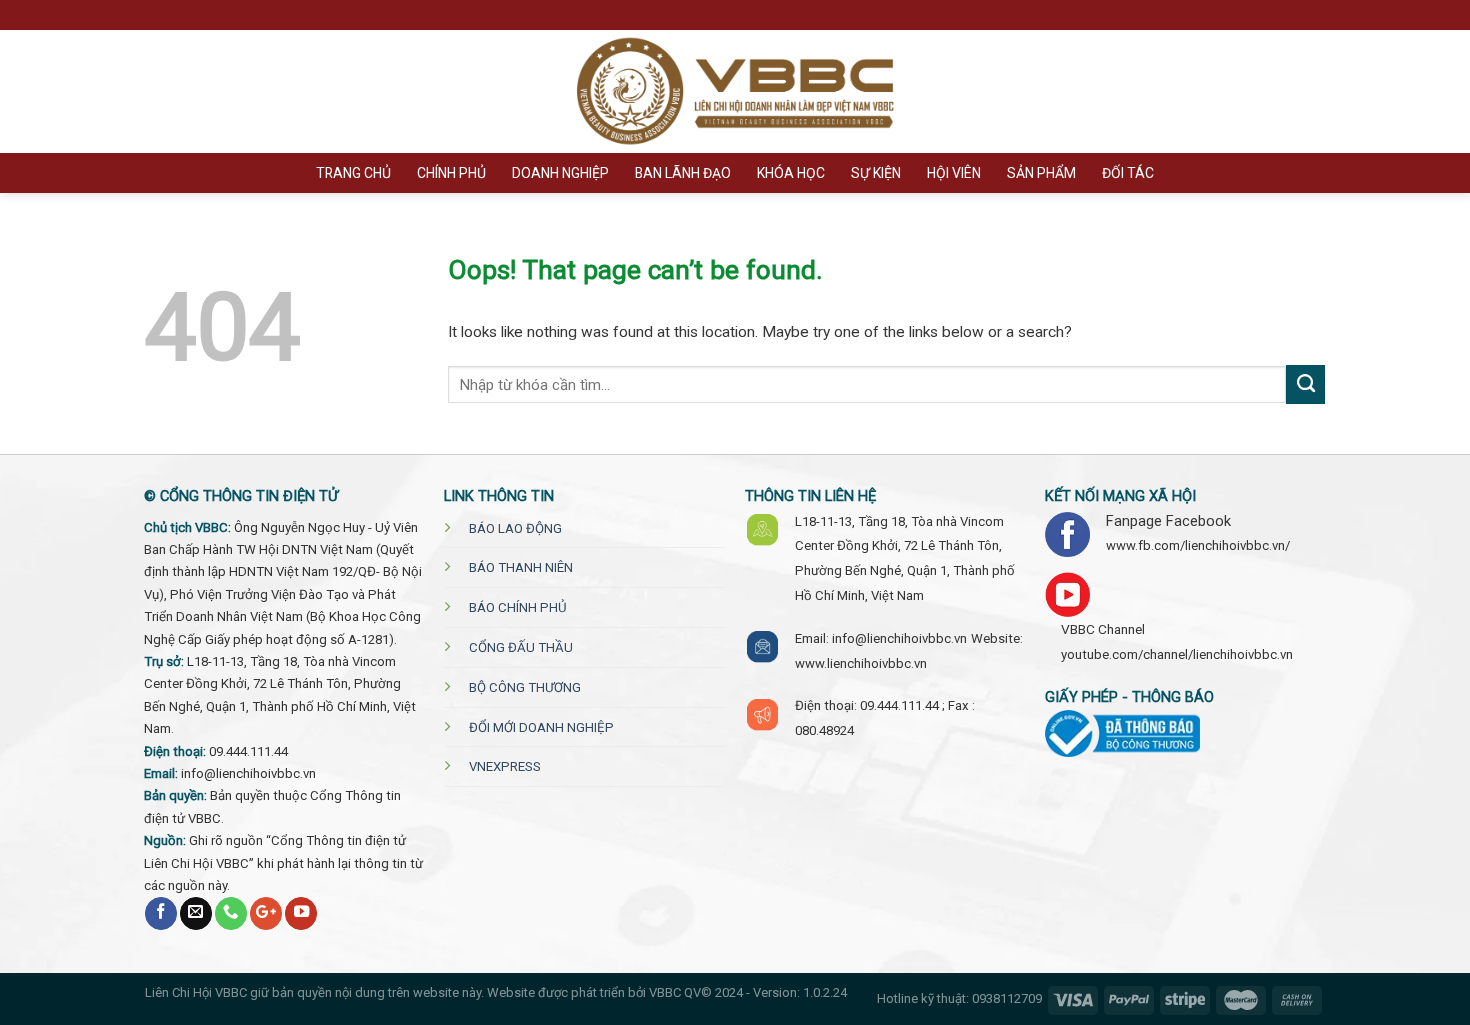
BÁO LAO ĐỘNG (515, 528)
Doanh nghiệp (560, 173)
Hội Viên (954, 173)
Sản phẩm (1041, 173)
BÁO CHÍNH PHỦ (518, 607)
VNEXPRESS (505, 766)
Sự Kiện (876, 173)
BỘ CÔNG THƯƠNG (525, 687)
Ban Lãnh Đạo (683, 173)
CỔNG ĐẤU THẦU (521, 647)
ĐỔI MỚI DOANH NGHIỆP (541, 727)
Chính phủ (451, 173)
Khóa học (791, 173)
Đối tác (1128, 173)
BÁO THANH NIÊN (521, 567)
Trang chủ (353, 173)
